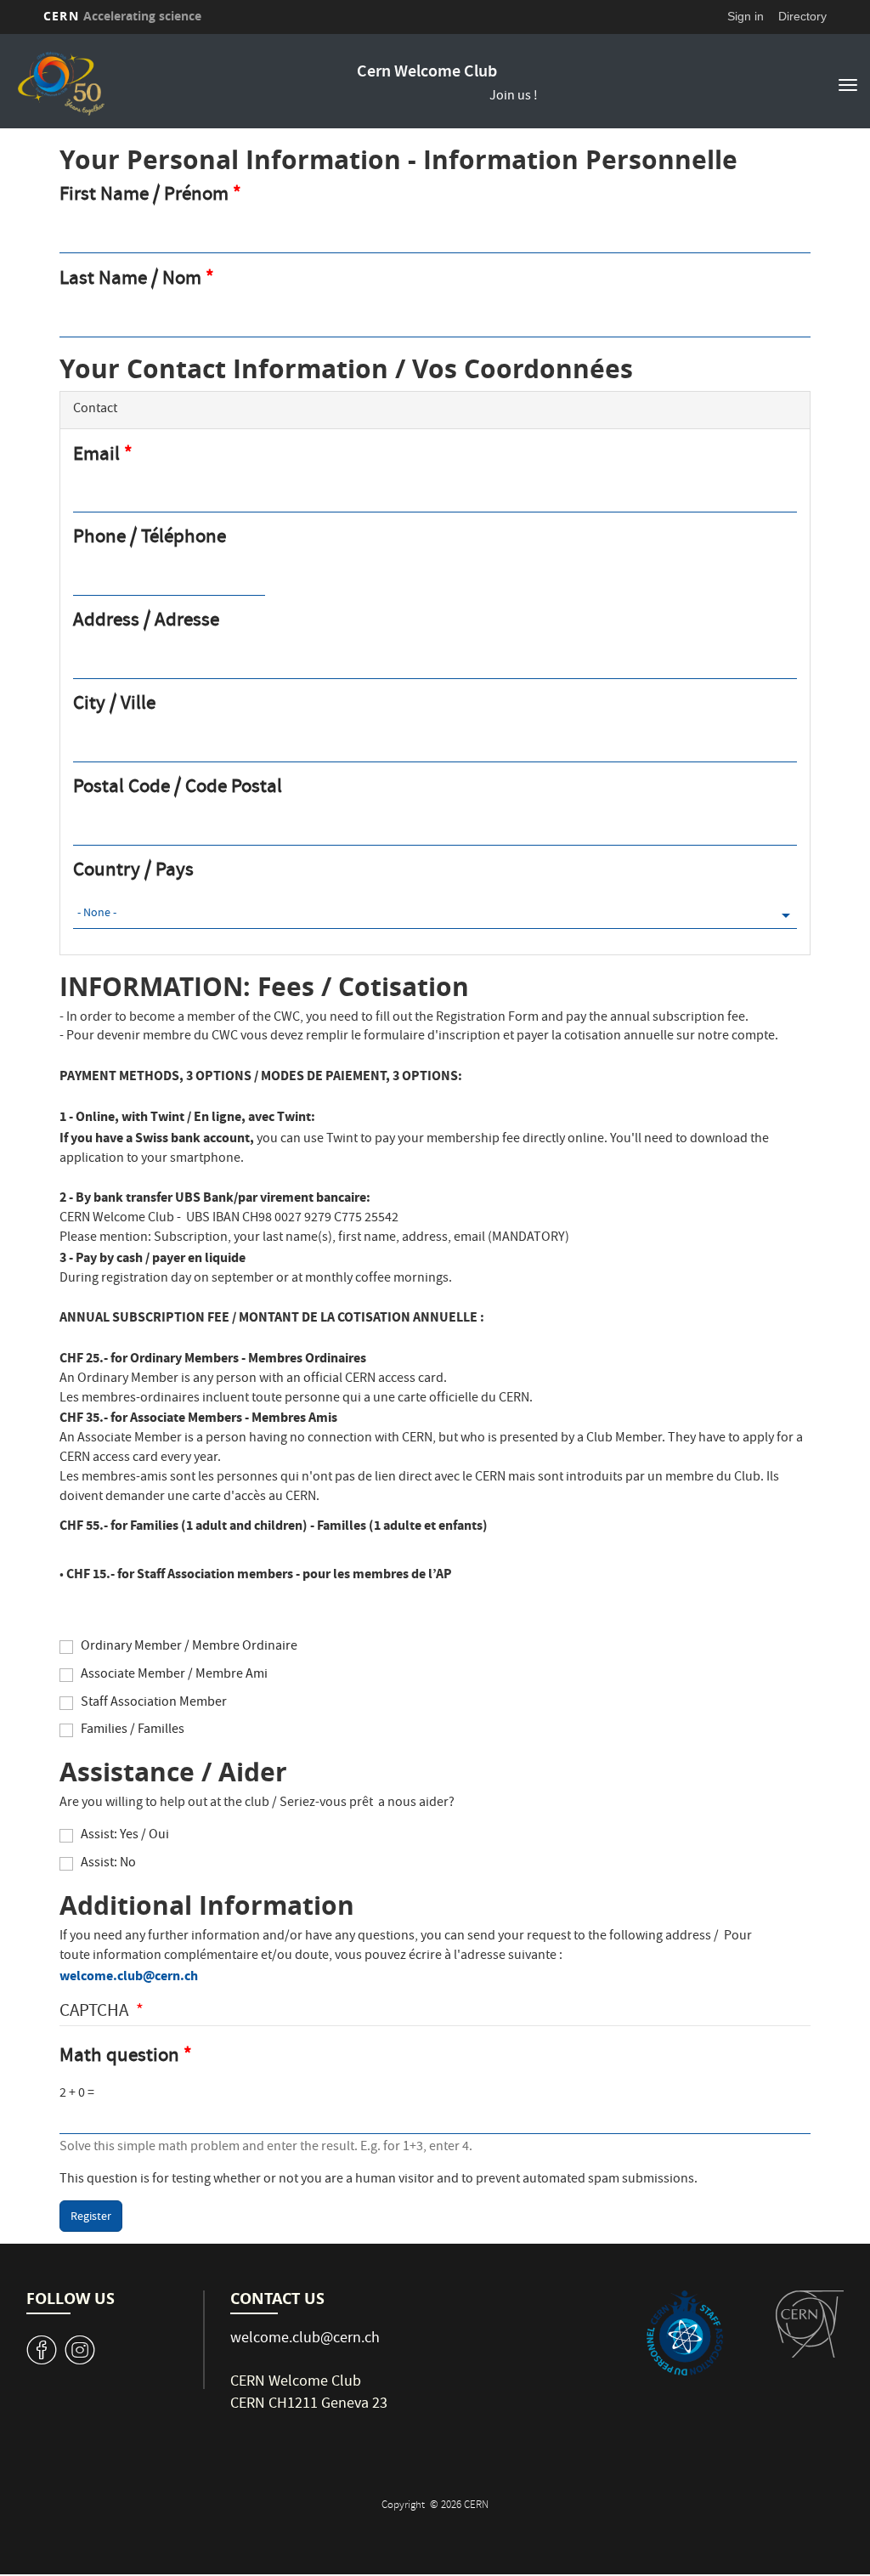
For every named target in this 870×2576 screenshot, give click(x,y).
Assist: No (108, 1864)
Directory (802, 16)
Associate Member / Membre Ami (174, 1676)
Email (96, 456)
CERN (122, 16)
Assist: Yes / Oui (125, 1836)
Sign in (746, 16)
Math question (119, 2058)
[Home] (196, 83)
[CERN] (810, 2324)
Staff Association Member (154, 1704)
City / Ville (114, 706)
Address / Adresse (146, 623)
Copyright (404, 2506)
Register (91, 2217)
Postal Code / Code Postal (178, 789)
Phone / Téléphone (150, 539)
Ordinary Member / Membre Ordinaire (189, 1648)
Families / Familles (133, 1731)
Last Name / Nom (130, 280)
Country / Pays (133, 872)
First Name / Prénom (144, 196)
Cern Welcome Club (427, 73)
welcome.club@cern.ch (129, 1976)
